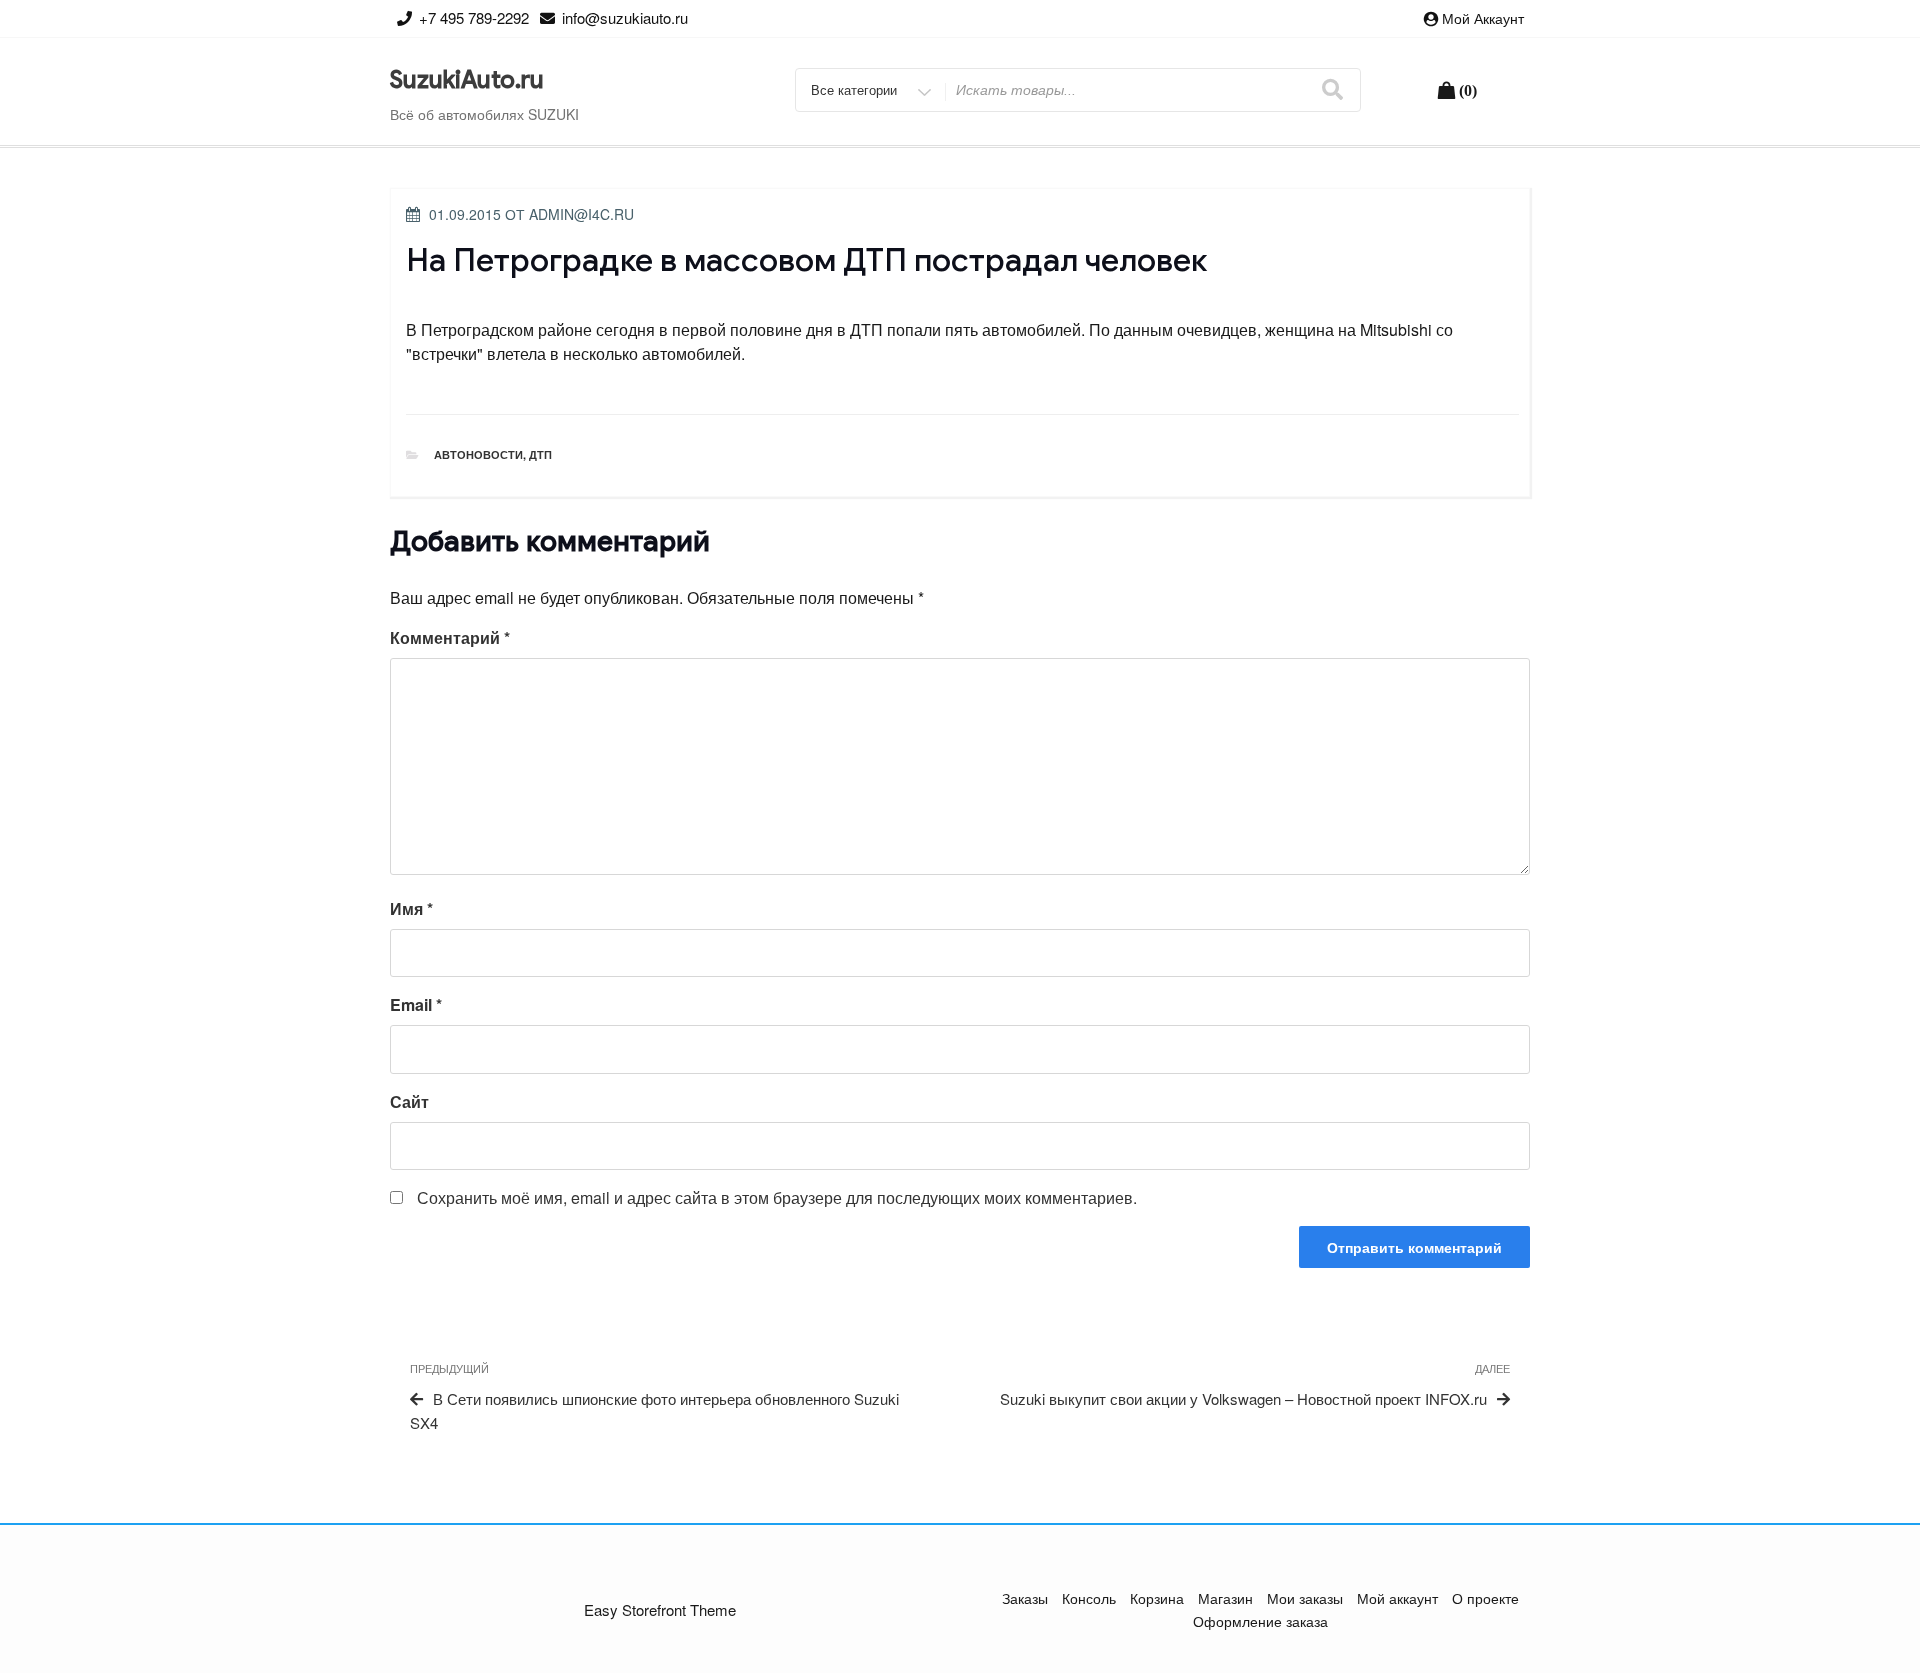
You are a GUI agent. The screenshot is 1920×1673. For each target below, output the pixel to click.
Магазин (1225, 1598)
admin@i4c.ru (581, 214)
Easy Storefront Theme (660, 1609)
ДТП (540, 454)
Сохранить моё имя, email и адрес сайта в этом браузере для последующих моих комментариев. (777, 1197)
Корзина (1157, 1598)
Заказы (1025, 1598)
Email (416, 1004)
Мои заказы (1305, 1598)
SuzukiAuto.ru (467, 80)
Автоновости (478, 454)
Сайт (409, 1101)
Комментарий (450, 637)
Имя (411, 908)
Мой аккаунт (1483, 18)
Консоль (1089, 1598)
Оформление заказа (1260, 1621)
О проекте (1485, 1598)
